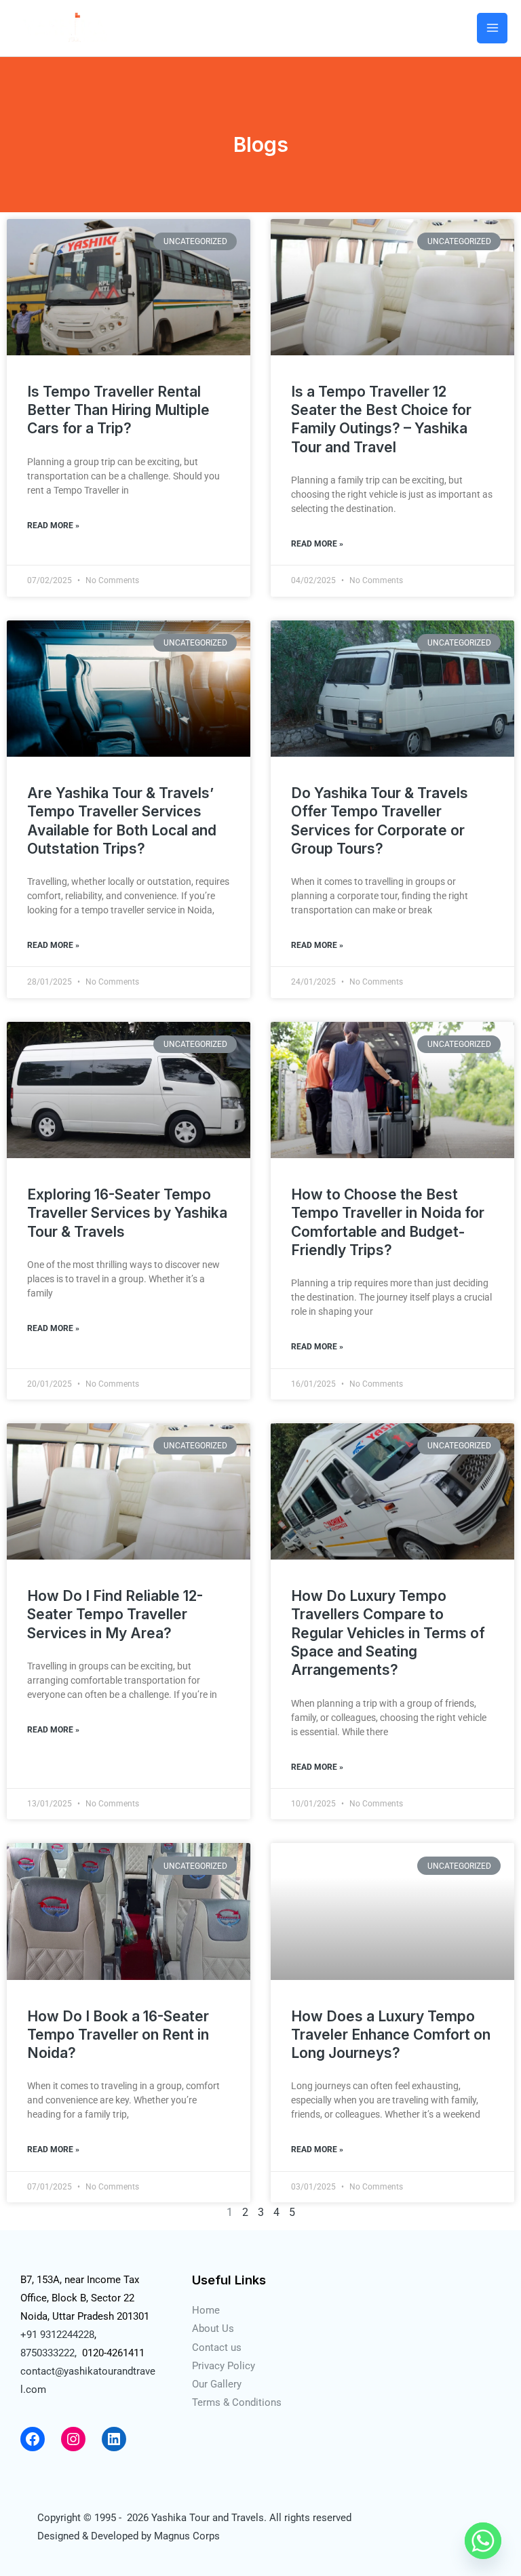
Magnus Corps (187, 2536)
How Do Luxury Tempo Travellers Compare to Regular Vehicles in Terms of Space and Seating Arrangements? (388, 1633)
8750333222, (49, 2353)
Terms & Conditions (237, 2402)
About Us (213, 2329)
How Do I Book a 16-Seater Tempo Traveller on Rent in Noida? (118, 2035)
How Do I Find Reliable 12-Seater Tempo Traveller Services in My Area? (115, 1614)
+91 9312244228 (57, 2335)
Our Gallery (217, 2384)
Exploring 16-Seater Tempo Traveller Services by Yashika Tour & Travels (127, 1213)
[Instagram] (73, 2439)
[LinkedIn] (114, 2439)
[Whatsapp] (483, 2541)
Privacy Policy (224, 2366)
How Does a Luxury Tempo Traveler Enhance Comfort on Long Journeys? (391, 2035)
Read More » (53, 526)
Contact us (217, 2347)
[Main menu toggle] (492, 28)
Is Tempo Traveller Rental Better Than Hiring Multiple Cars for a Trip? (118, 410)
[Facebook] (33, 2439)
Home (206, 2310)
